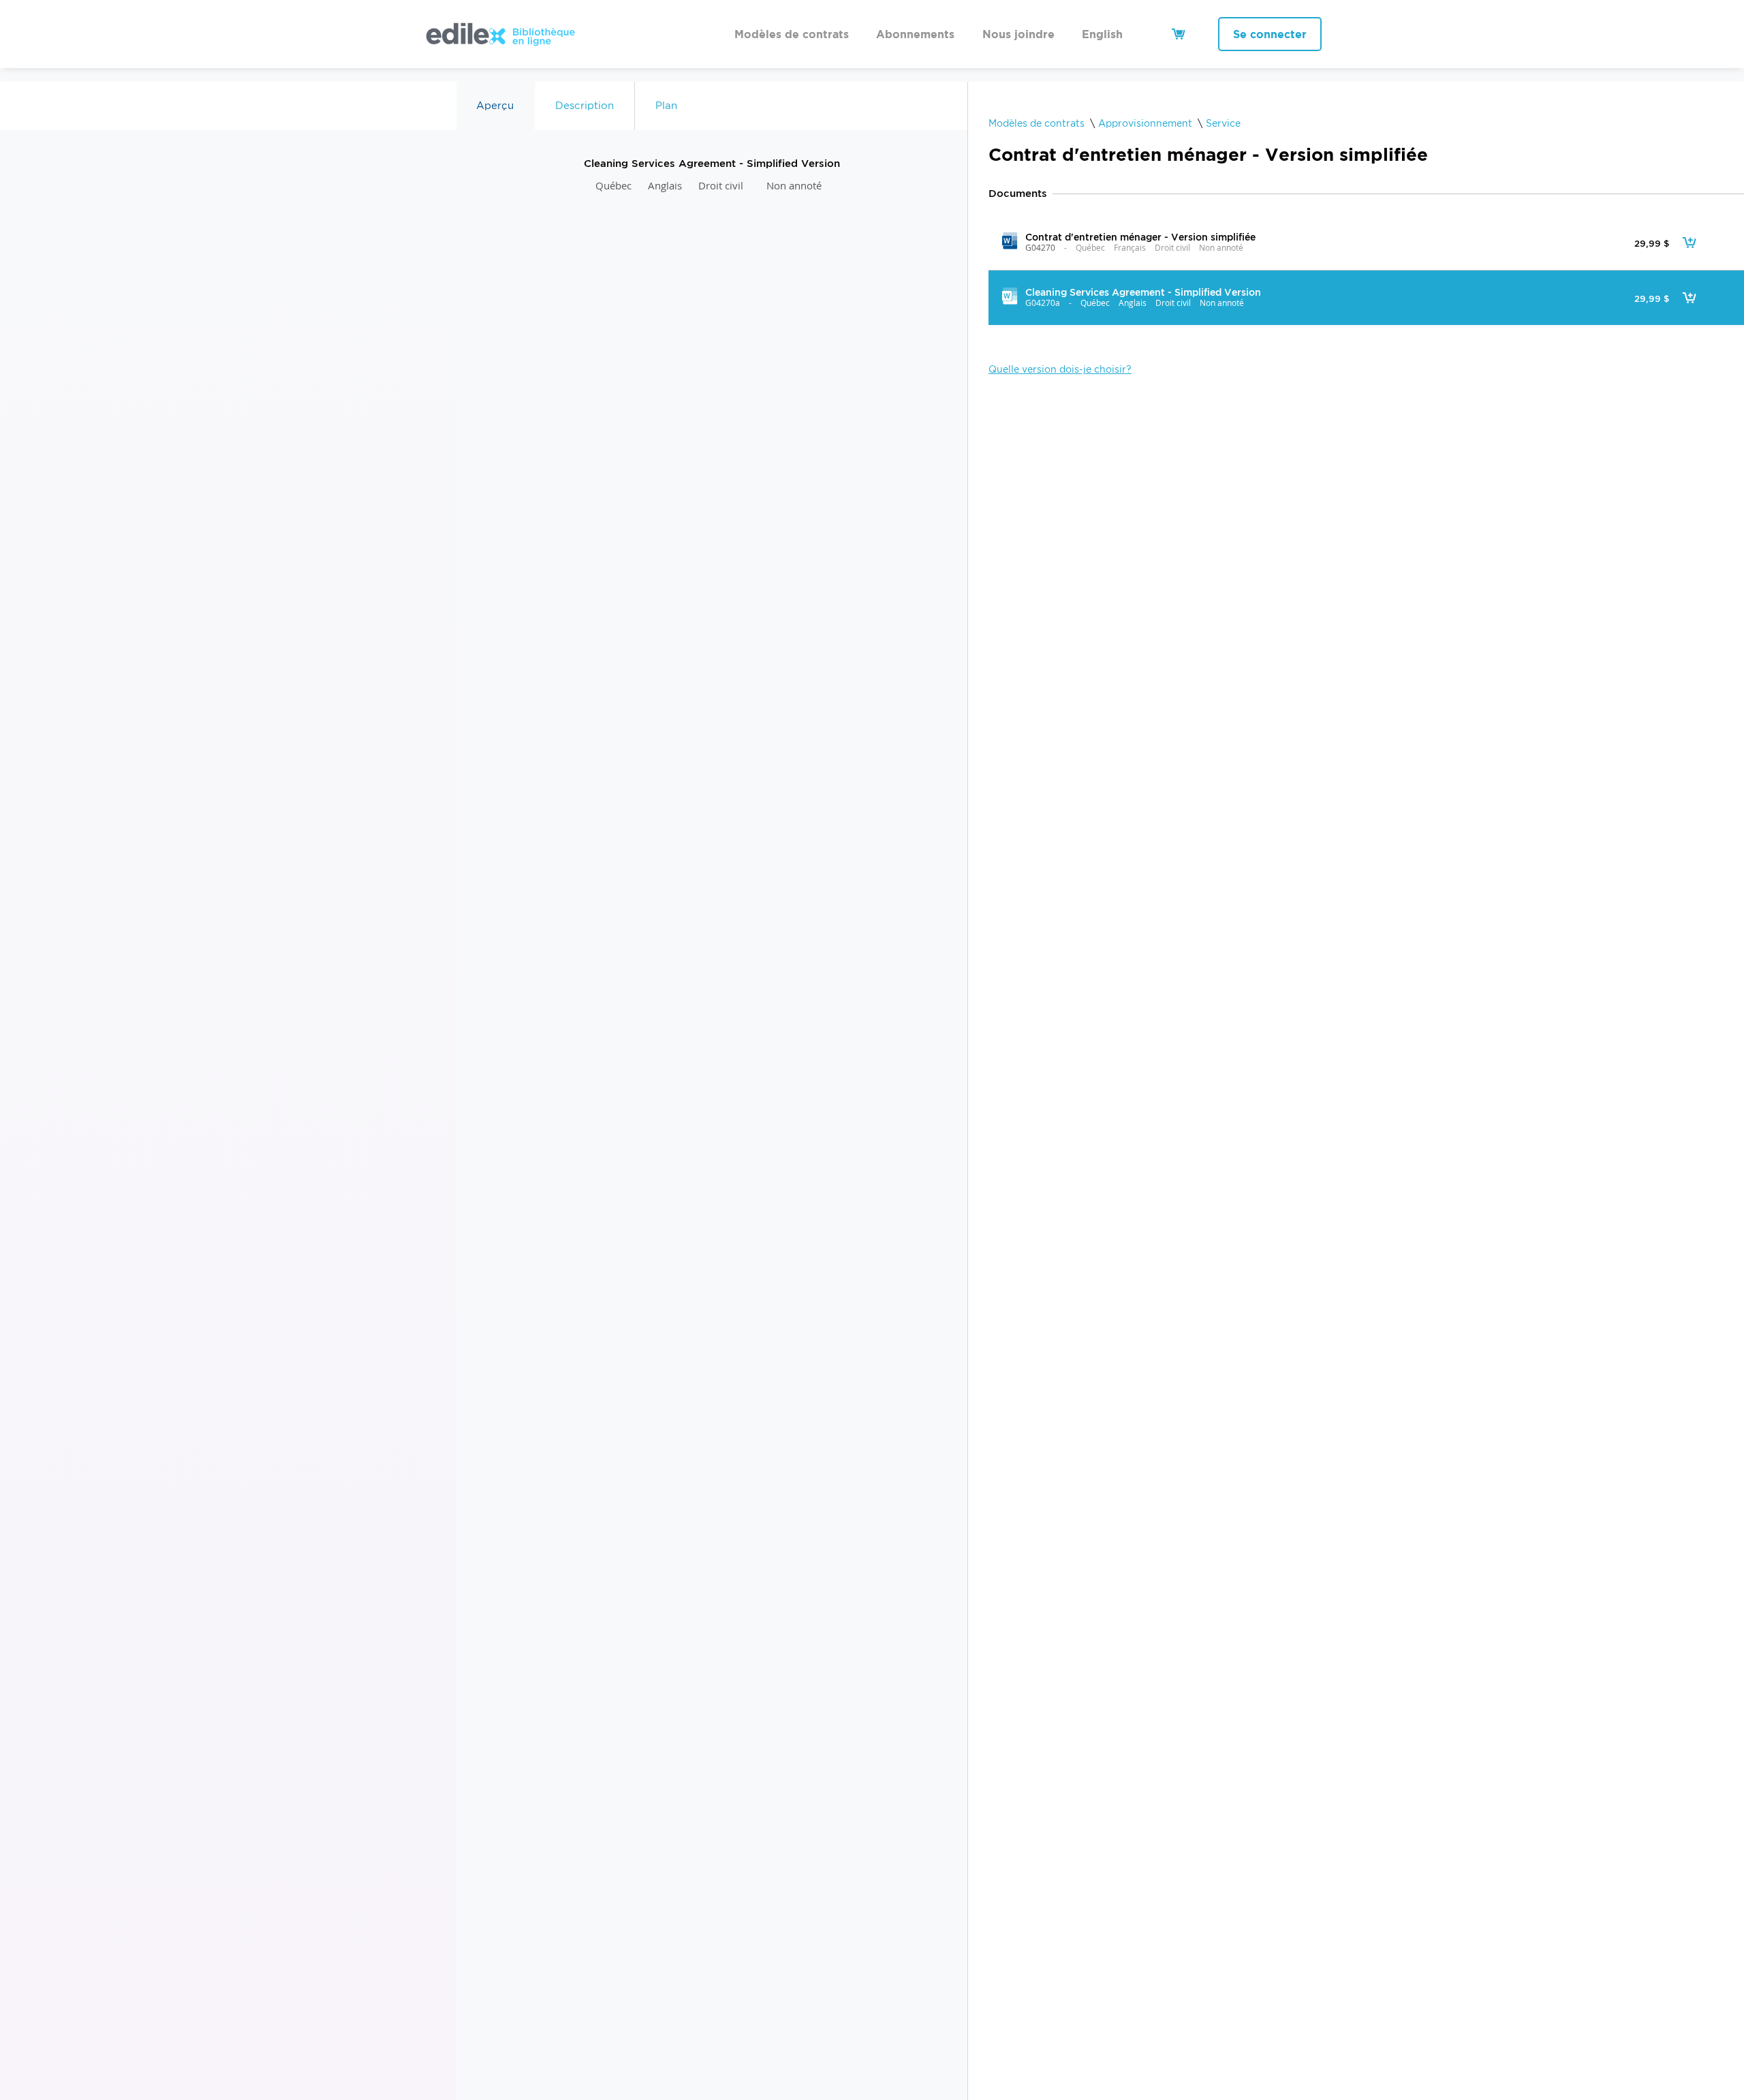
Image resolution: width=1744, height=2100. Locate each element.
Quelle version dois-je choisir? (1060, 369)
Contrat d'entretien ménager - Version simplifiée (1140, 237)
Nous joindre (1018, 34)
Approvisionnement (1145, 123)
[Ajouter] (1689, 243)
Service (1223, 123)
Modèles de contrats (792, 34)
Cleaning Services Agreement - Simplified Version (1142, 292)
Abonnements (915, 34)
